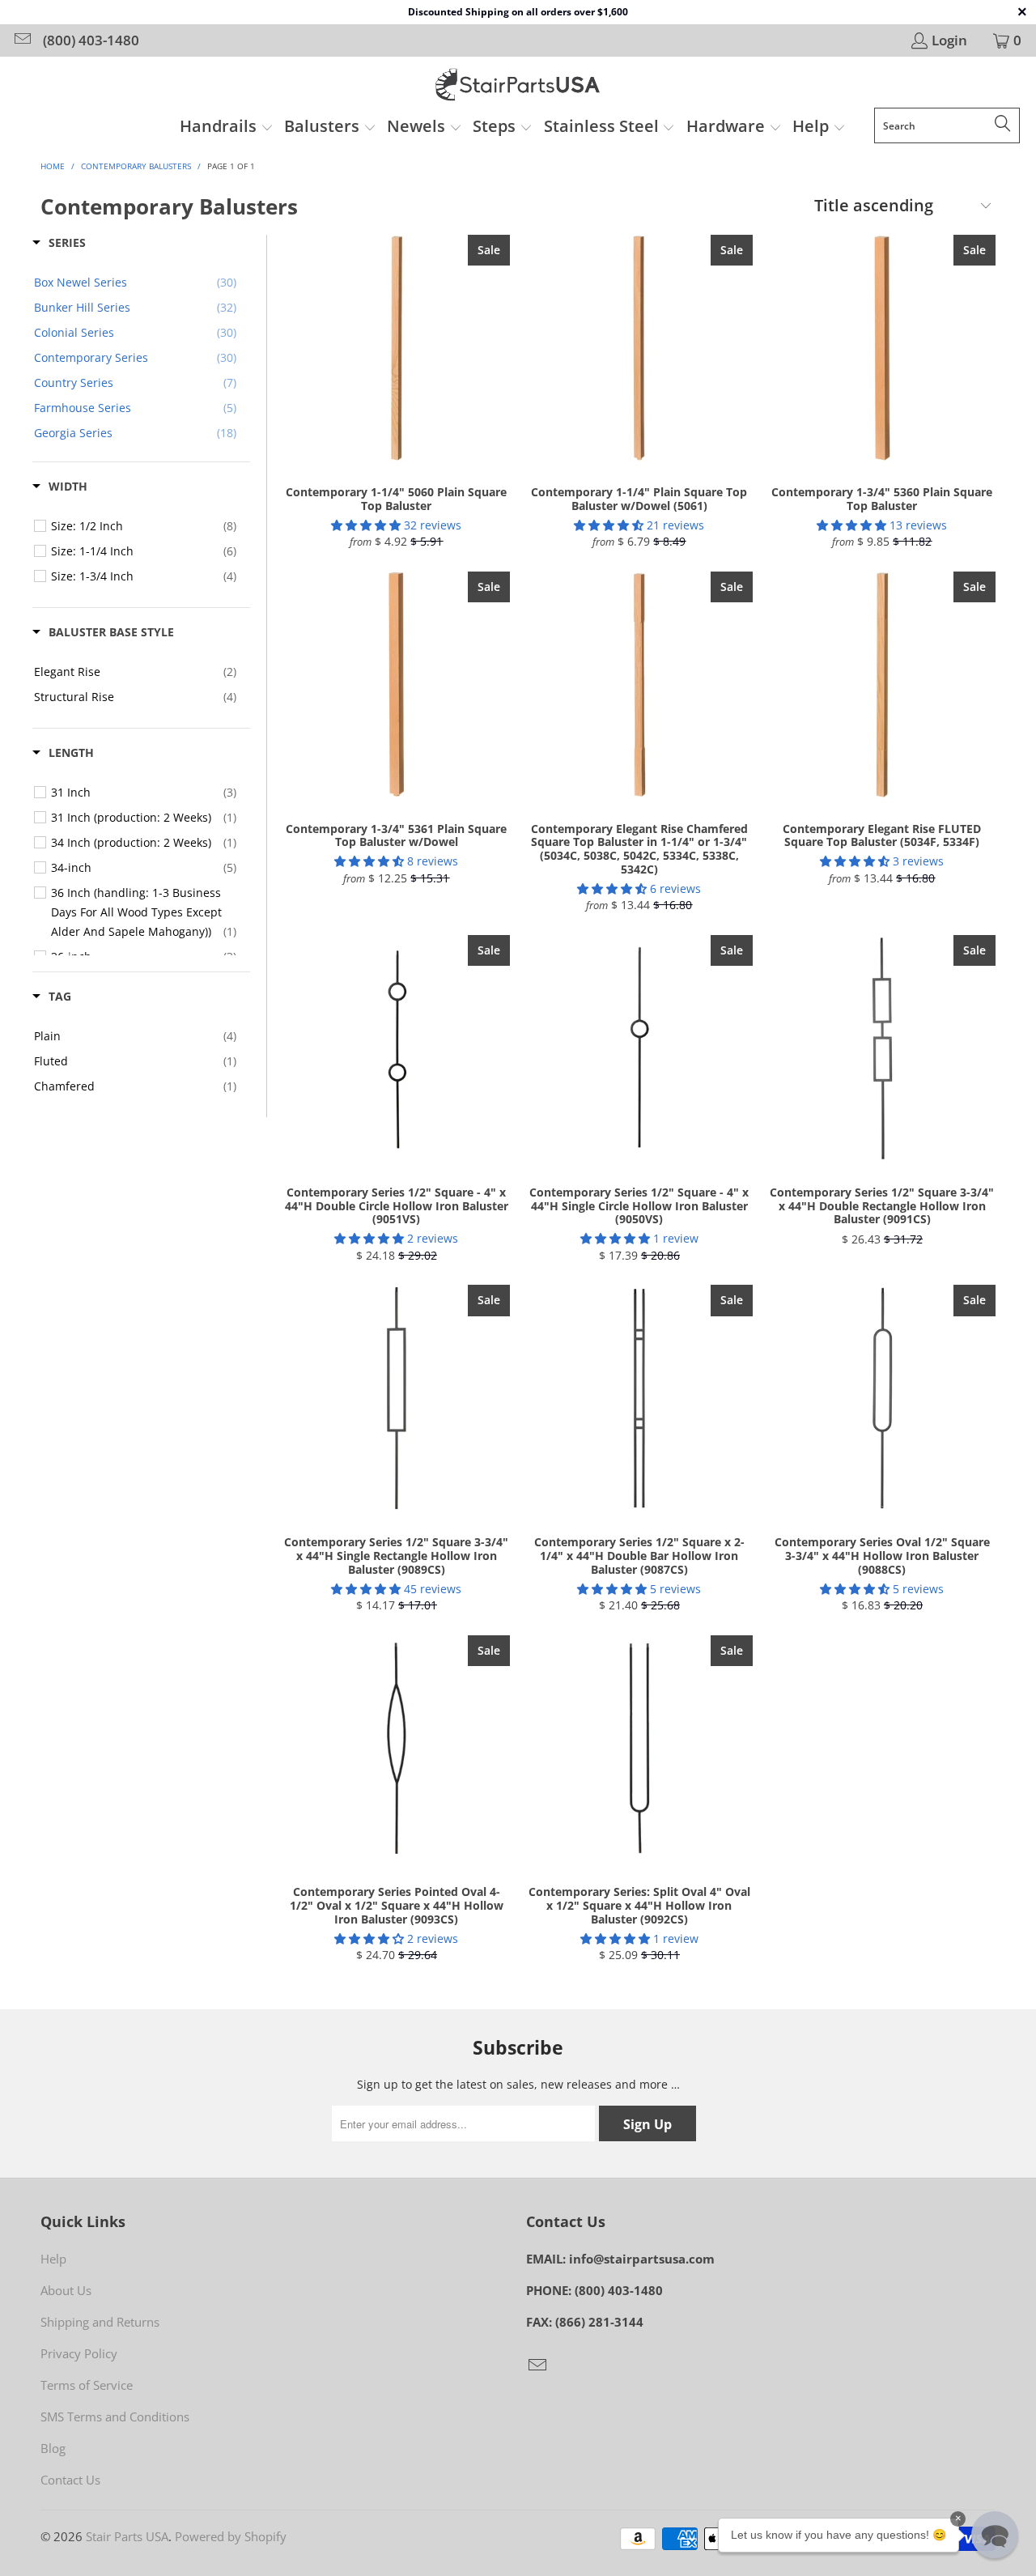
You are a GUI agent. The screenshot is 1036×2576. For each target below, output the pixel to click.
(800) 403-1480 (91, 40)
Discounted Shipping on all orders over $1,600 (518, 12)
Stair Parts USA (127, 2536)
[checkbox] (144, 526)
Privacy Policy (79, 2353)
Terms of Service (87, 2385)
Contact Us (70, 2480)
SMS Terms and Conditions (115, 2417)
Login (949, 40)
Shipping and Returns (100, 2322)
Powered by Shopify (231, 2536)
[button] (227, 128)
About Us (66, 2290)
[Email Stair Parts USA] (21, 40)
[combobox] (947, 125)
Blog (53, 2448)
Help (53, 2259)
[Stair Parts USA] (518, 86)
